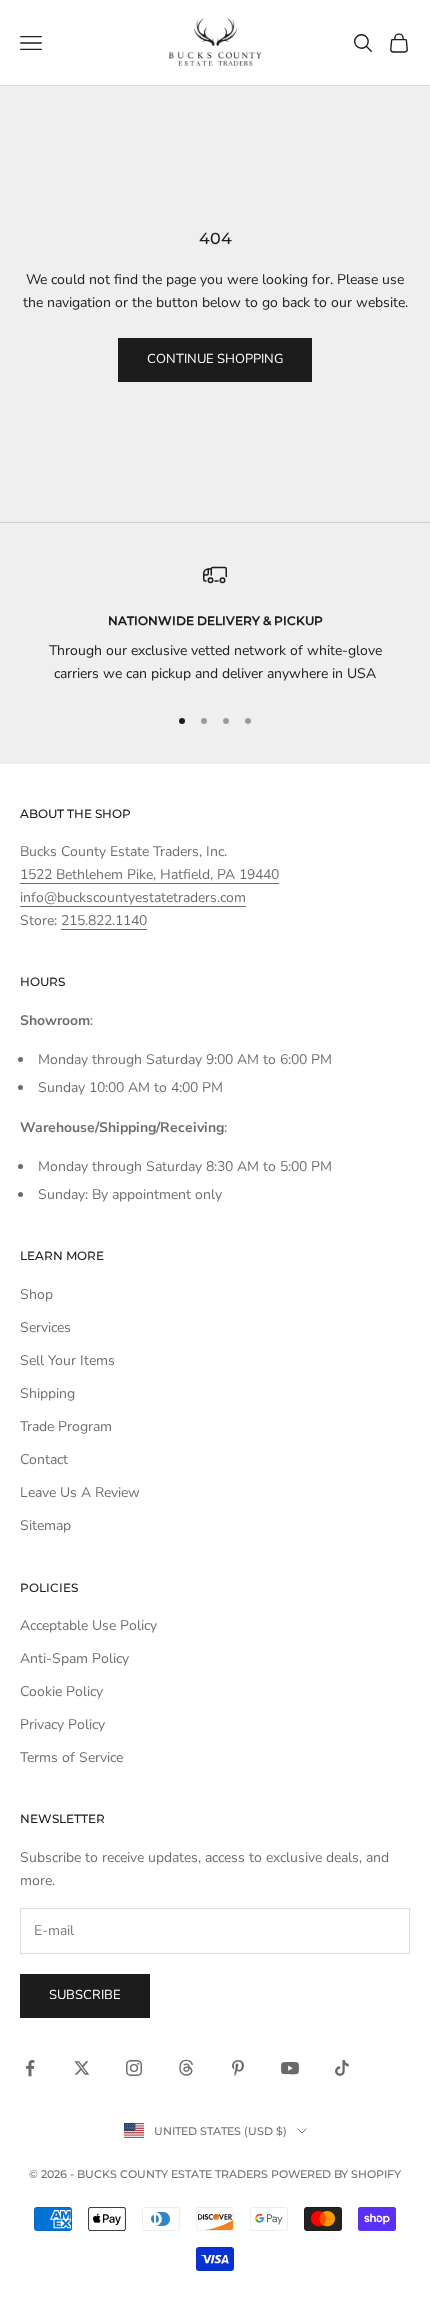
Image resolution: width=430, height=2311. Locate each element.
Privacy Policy (62, 1724)
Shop (36, 1294)
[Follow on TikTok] (342, 2068)
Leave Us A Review (80, 1492)
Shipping (47, 1393)
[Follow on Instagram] (134, 2068)
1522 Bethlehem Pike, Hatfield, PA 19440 (149, 874)
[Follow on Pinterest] (238, 2068)
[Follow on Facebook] (30, 2068)
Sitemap (45, 1525)
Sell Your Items (67, 1360)
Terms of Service (71, 1757)
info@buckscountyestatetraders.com (133, 897)
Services (45, 1327)
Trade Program (66, 1426)
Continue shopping (215, 359)
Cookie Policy (61, 1691)
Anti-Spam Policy (74, 1658)
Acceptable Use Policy (88, 1625)
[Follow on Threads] (186, 2068)
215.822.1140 (104, 920)
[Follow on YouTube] (290, 2068)
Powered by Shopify (336, 2174)
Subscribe (85, 1995)
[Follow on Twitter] (82, 2068)
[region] (215, 624)
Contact (44, 1459)
